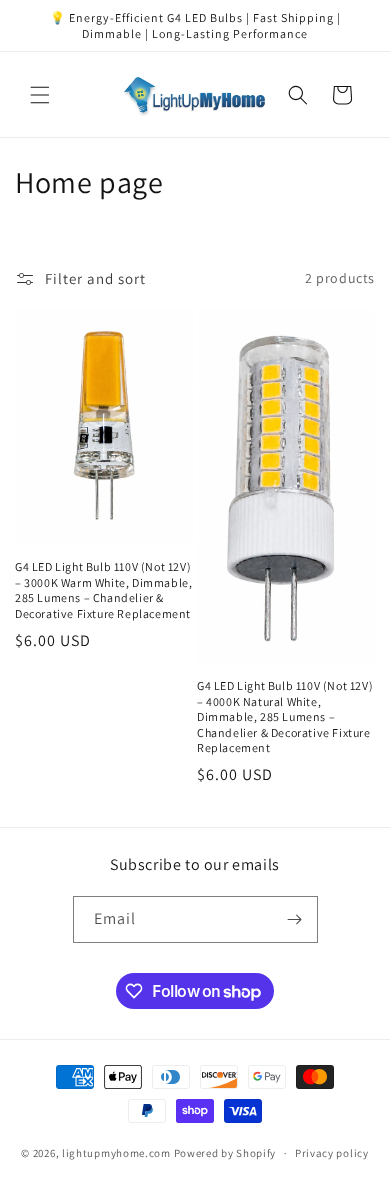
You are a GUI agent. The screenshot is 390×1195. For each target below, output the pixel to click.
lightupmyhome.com (116, 1153)
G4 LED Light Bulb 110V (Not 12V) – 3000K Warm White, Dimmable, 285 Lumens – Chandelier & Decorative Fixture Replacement (103, 590)
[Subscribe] (295, 919)
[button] (40, 95)
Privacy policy (332, 1153)
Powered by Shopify (225, 1153)
